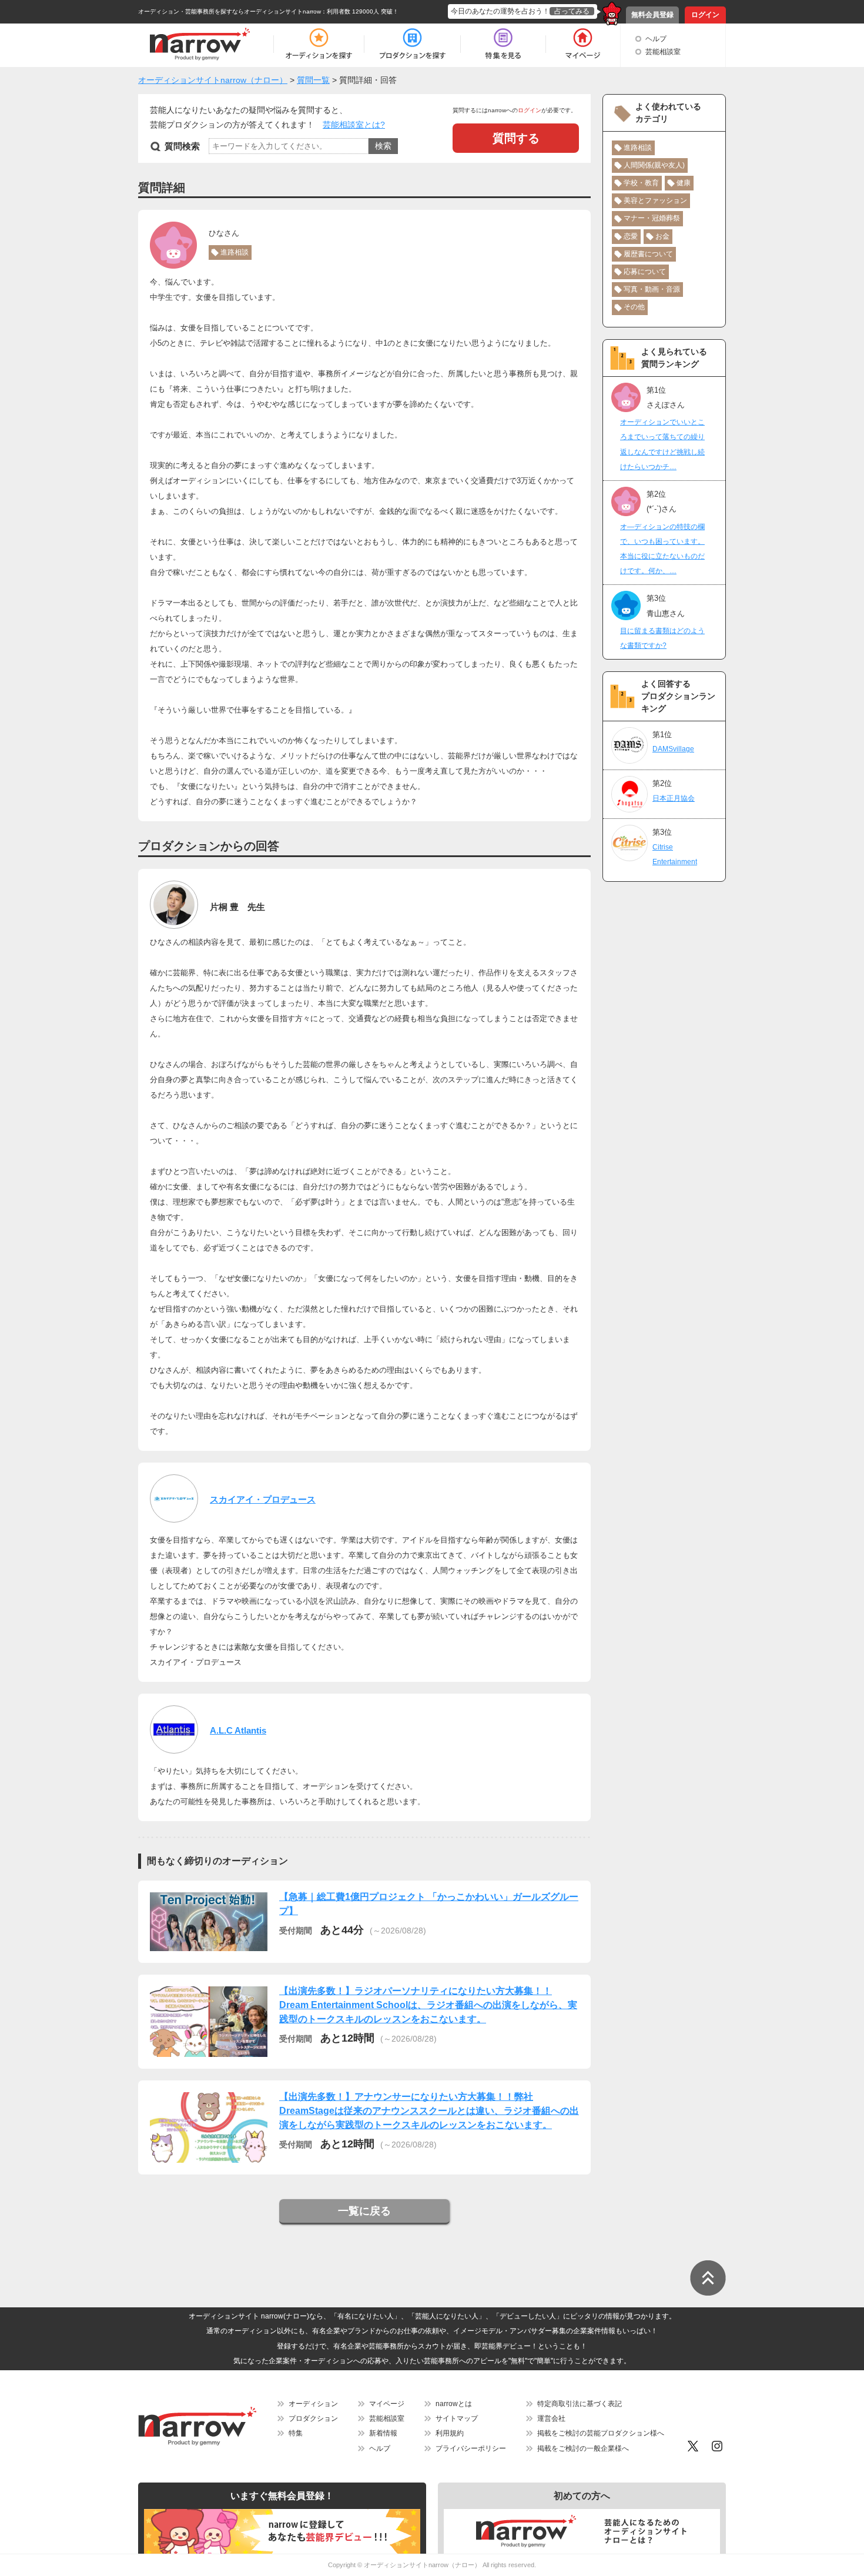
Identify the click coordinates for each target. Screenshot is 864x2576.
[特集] (503, 44)
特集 (296, 2433)
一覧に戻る (364, 2211)
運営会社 (551, 2418)
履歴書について (648, 254)
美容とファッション (655, 200)
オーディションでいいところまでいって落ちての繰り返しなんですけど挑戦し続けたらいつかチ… (662, 444)
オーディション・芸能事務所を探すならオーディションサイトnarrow (230, 11)
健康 (684, 183)
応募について (645, 272)
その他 (634, 307)
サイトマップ (457, 2418)
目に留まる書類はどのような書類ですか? (662, 638)
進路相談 (235, 252)
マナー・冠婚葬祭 (652, 218)
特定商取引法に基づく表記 (580, 2404)
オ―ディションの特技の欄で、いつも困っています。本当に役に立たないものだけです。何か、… (662, 549)
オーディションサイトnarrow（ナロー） (422, 2565)
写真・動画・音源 (652, 289)
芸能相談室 (663, 52)
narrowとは (454, 2404)
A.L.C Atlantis (238, 1730)
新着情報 (383, 2433)
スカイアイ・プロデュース (263, 1499)
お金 (662, 236)
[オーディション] (319, 44)
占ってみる (572, 11)
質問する (516, 138)
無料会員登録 (652, 15)
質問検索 (182, 146)
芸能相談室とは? (354, 125)
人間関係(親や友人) (654, 165)
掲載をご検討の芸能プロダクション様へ (601, 2433)
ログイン (705, 15)
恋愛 (631, 236)
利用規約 (450, 2433)
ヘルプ (656, 39)
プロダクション (313, 2418)
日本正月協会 (674, 798)
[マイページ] (582, 44)
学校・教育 (641, 183)
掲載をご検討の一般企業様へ (583, 2448)
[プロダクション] (412, 44)
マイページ (387, 2404)
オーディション (313, 2404)
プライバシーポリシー (471, 2448)
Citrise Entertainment (675, 854)
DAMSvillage (673, 749)
